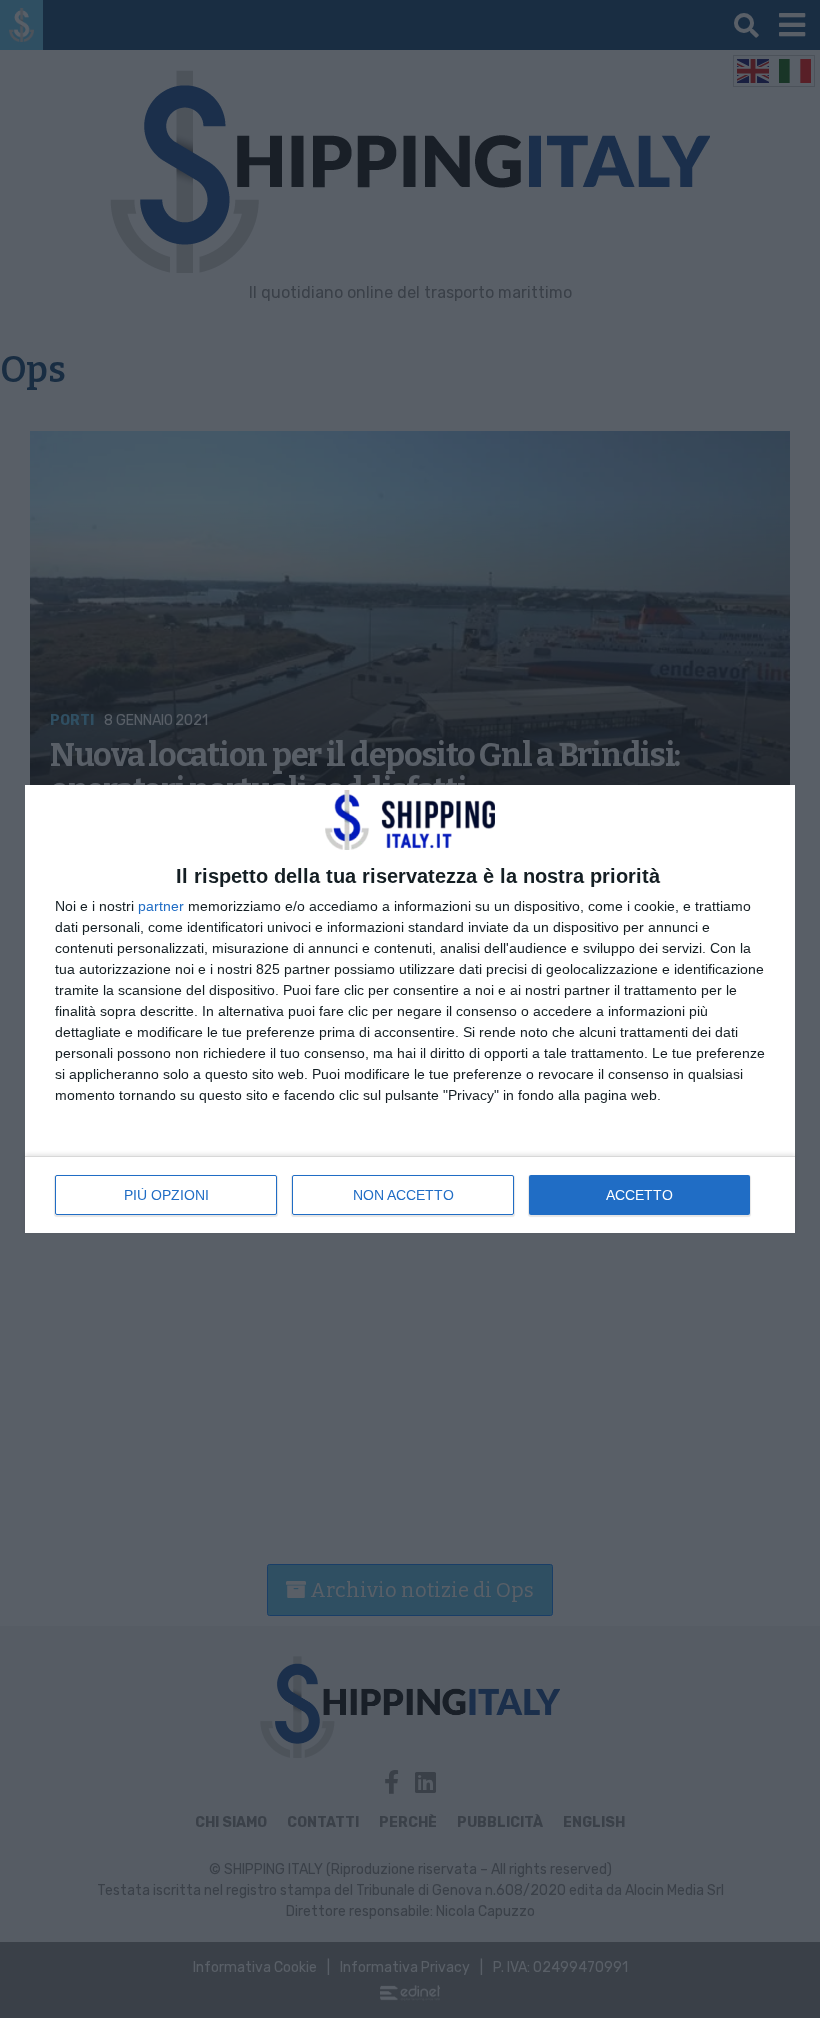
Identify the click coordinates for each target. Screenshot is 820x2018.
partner (161, 906)
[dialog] (410, 1009)
